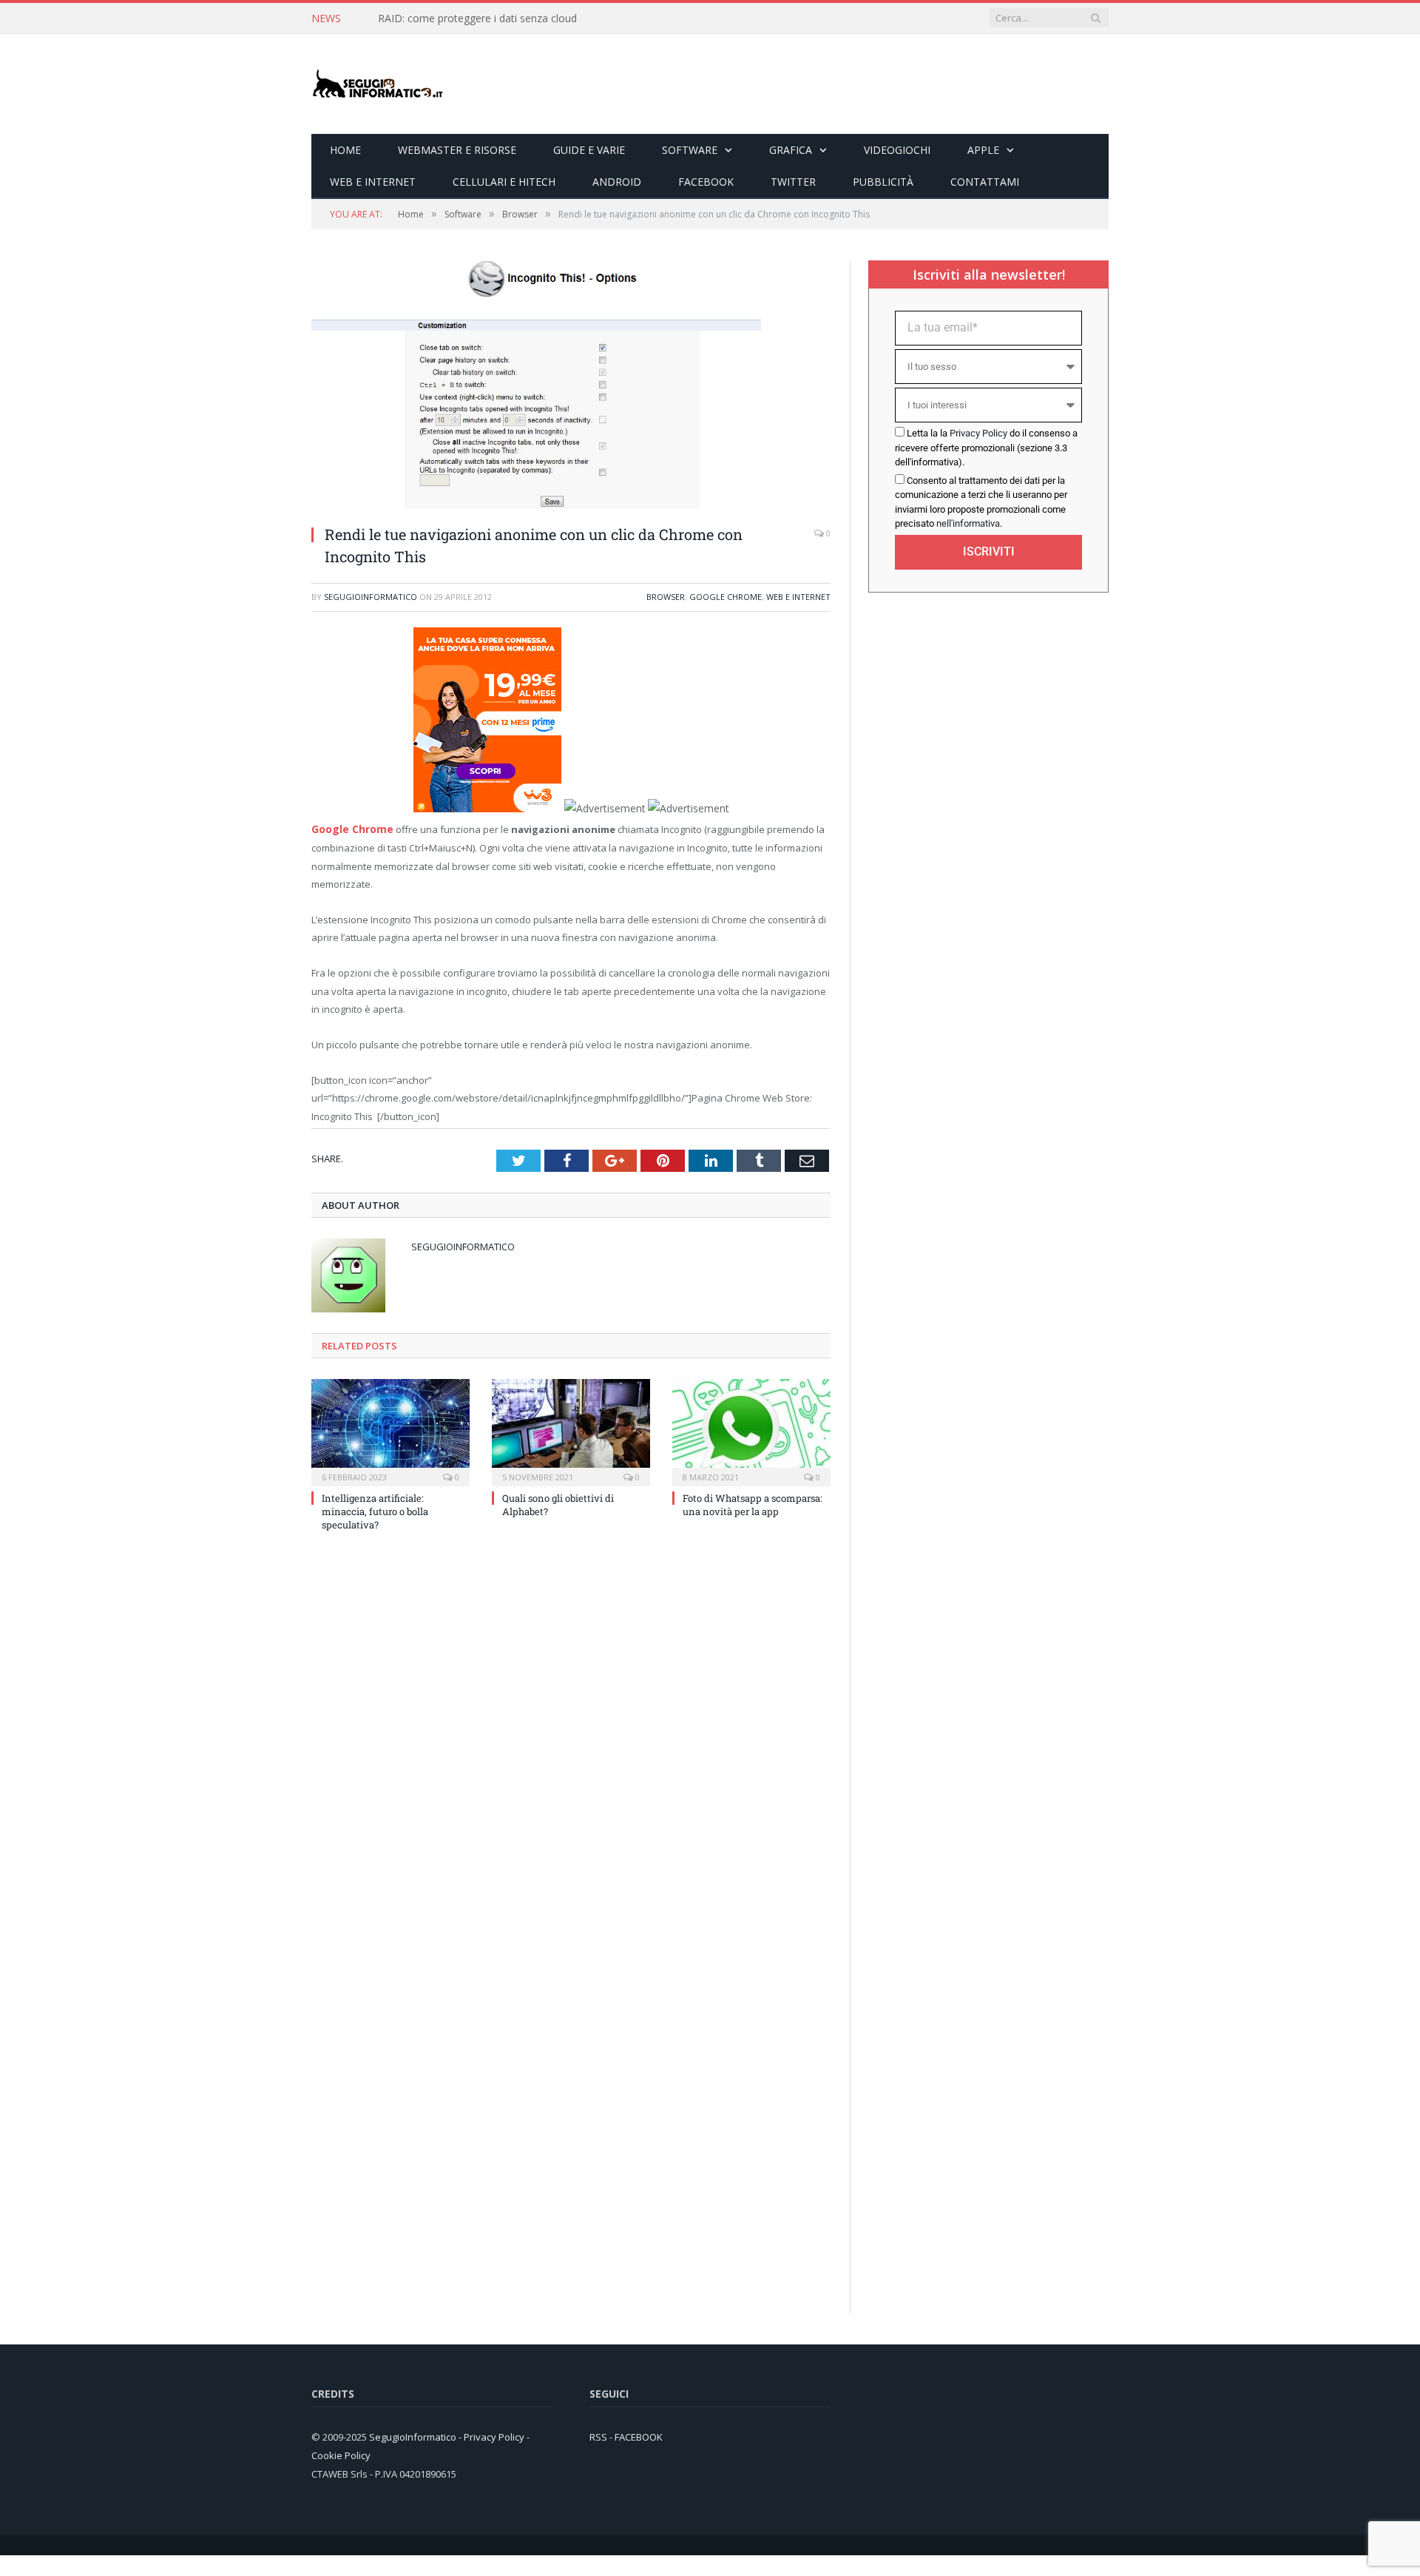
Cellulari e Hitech (504, 182)
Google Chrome (726, 597)
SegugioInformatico (371, 597)
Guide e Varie (589, 150)
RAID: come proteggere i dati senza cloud (477, 18)
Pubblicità (883, 182)
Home (345, 150)
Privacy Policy (978, 433)
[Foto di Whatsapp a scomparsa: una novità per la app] (751, 1429)
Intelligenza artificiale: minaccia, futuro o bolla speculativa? (375, 1509)
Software (690, 150)
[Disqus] (571, 1740)
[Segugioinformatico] (378, 84)
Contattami (985, 182)
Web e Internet (373, 182)
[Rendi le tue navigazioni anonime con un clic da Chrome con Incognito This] (536, 505)
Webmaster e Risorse (457, 150)
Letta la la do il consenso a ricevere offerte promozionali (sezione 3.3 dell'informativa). (986, 448)
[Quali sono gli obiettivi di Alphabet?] (571, 1429)
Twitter (793, 182)
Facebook (706, 182)
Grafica (791, 150)
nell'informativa (968, 523)
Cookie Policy (341, 2453)
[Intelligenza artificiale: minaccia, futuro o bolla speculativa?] (390, 1429)
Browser (666, 597)
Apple (983, 150)
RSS (598, 2435)
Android (617, 182)
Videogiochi (897, 150)
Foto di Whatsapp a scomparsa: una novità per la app (753, 1503)
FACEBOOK (639, 2435)
